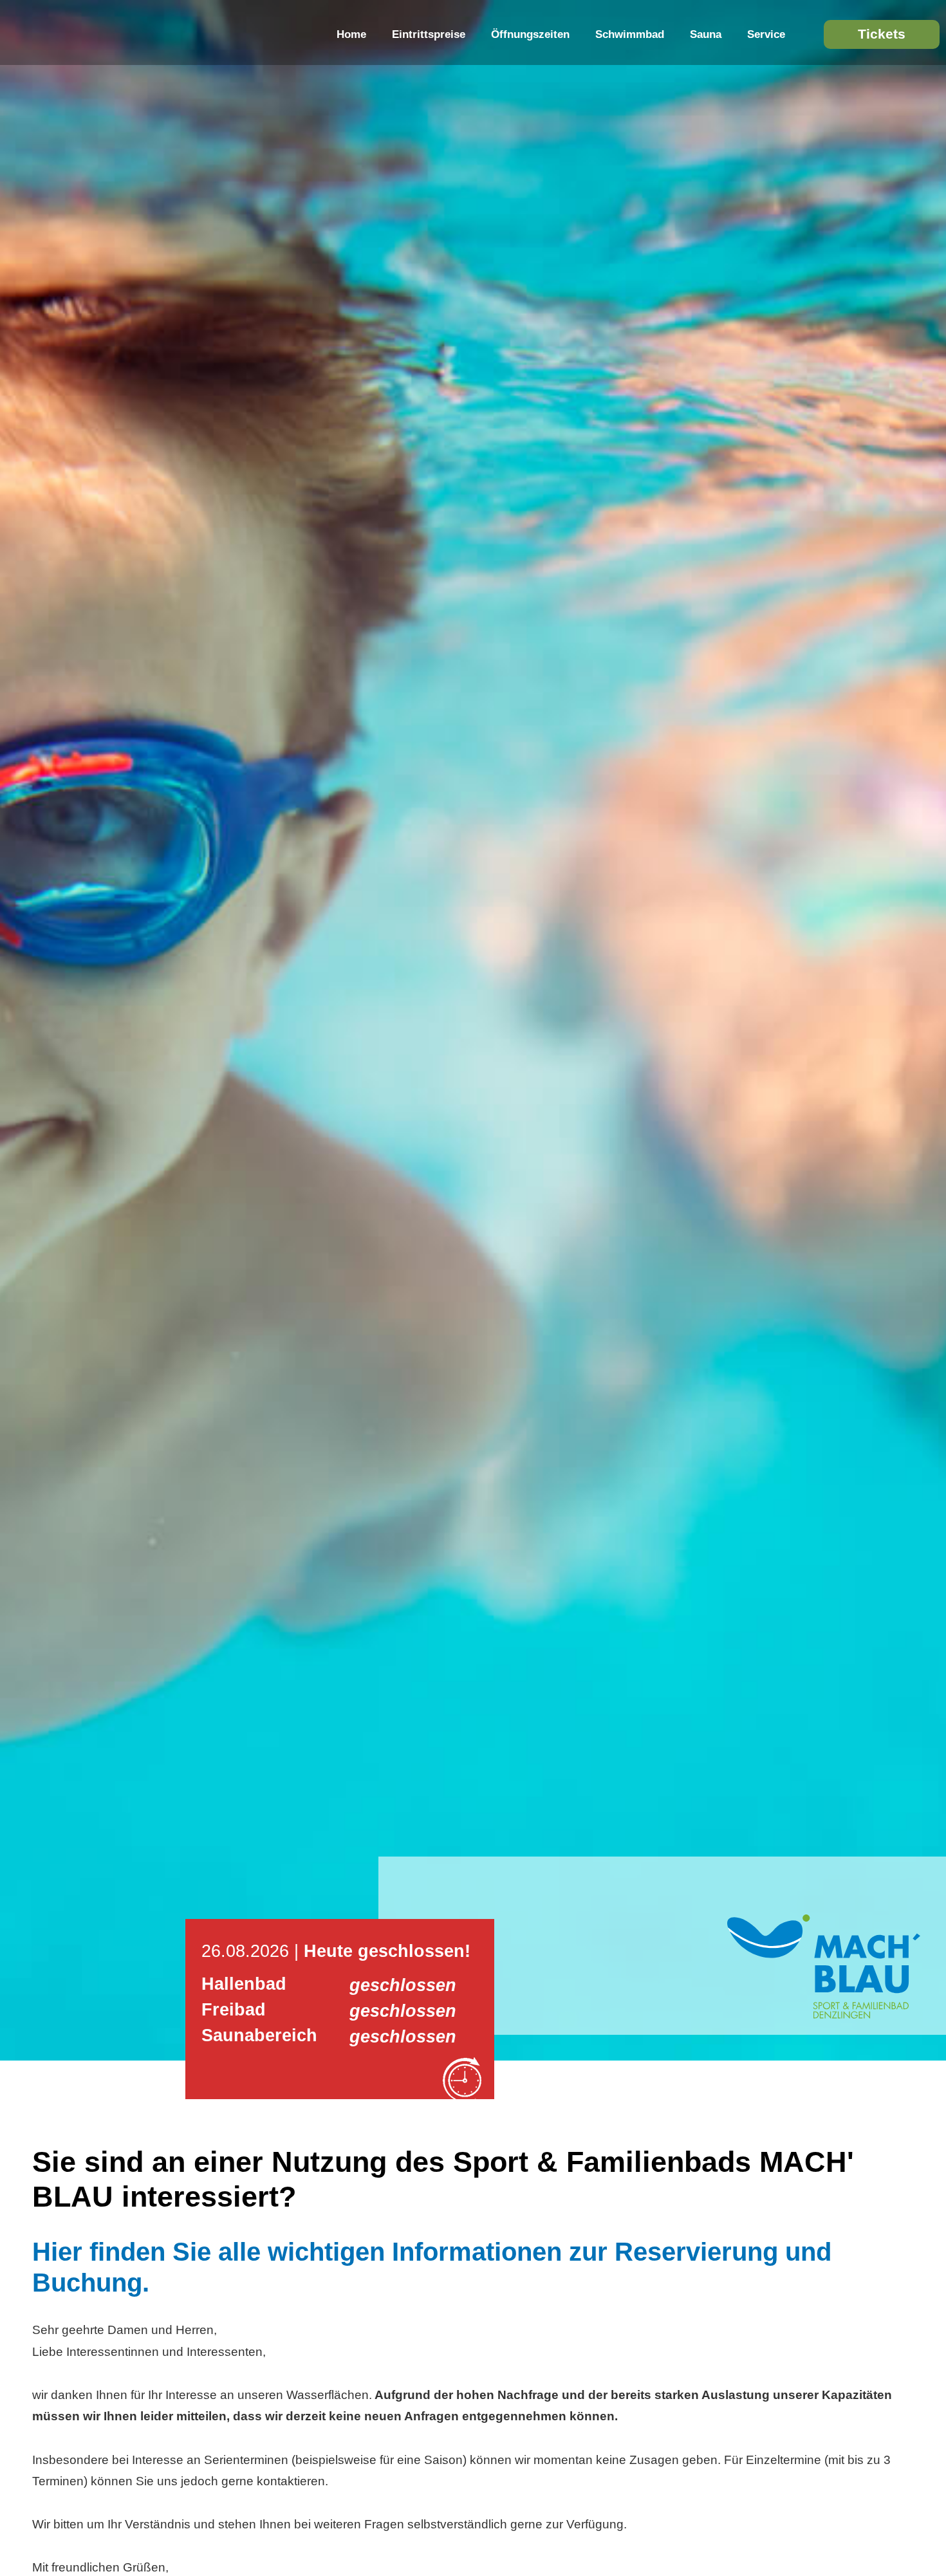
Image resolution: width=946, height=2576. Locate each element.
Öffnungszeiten (530, 34)
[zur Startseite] (824, 2015)
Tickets (882, 34)
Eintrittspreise (429, 34)
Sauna (706, 34)
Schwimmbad (630, 34)
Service (766, 34)
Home (351, 34)
